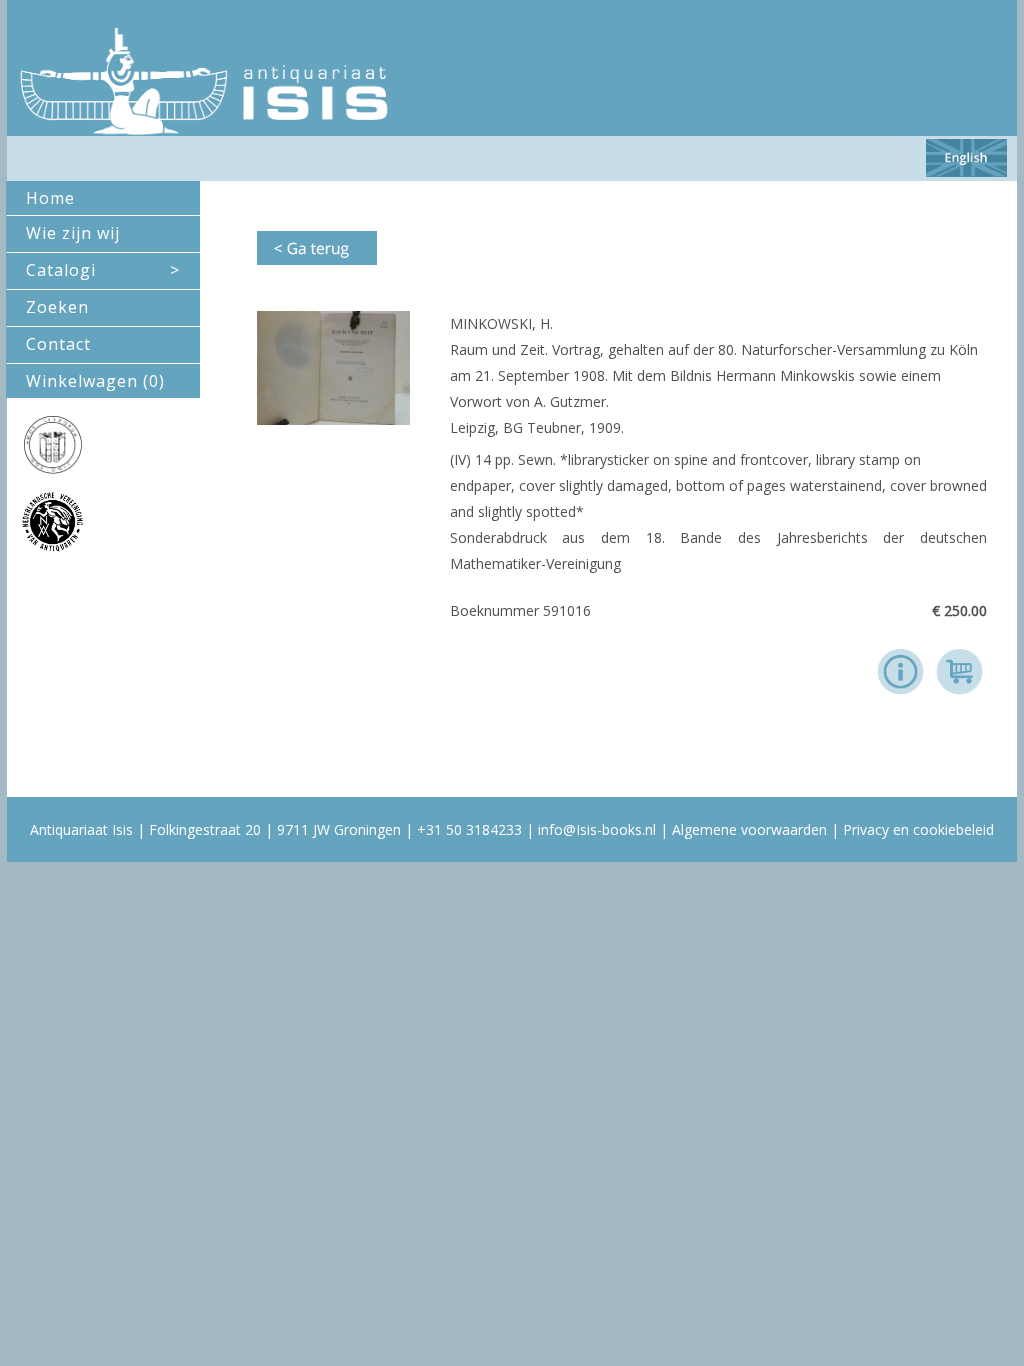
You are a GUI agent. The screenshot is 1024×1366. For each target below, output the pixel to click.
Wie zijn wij (73, 233)
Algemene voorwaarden (749, 829)
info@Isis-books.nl (597, 829)
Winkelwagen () (95, 381)
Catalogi (103, 270)
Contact (58, 344)
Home (50, 198)
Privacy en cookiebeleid (918, 829)
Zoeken (57, 307)
